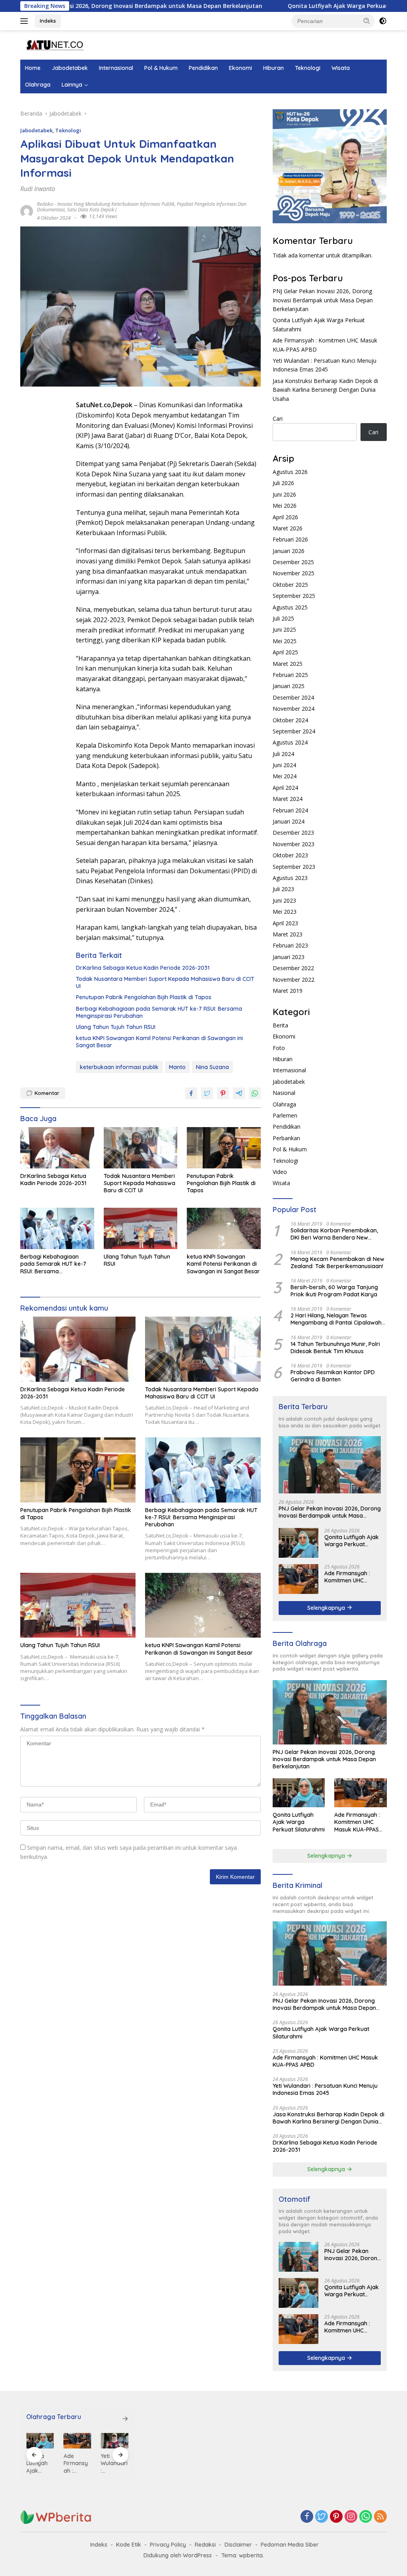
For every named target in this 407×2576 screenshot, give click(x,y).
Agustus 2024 (290, 742)
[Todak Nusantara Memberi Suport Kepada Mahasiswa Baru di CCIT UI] (141, 1148)
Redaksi (205, 2545)
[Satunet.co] (54, 44)
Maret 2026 (288, 528)
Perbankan (286, 1138)
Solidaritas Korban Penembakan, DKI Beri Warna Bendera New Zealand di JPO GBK (334, 1234)
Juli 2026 (283, 483)
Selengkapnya (327, 1608)
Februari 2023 (290, 945)
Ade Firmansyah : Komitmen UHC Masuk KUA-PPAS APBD (347, 1577)
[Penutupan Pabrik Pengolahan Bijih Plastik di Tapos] (224, 1148)
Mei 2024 (285, 776)
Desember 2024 (293, 697)
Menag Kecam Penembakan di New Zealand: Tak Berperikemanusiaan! (337, 1263)
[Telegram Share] (239, 1093)
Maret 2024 (288, 799)
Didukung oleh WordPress (178, 2555)
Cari (278, 419)
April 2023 (285, 923)
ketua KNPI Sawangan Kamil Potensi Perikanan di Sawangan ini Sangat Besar (159, 1042)
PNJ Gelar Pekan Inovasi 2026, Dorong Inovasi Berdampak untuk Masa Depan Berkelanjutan (323, 300)
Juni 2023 (284, 900)
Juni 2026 (284, 494)
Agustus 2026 (290, 472)
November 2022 (294, 980)
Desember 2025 (293, 562)
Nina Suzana (212, 1067)
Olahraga (38, 85)
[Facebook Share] (191, 1093)
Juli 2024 (283, 754)
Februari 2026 (290, 539)
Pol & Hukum (161, 68)
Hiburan (273, 68)
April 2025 (285, 652)
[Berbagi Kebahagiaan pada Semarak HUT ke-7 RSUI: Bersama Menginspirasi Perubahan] (57, 1228)
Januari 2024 (289, 821)
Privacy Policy (168, 2545)
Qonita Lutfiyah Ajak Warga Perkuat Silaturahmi (273, 6)
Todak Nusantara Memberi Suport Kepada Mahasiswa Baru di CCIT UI (165, 982)
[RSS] (380, 2517)
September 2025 (294, 596)
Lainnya (72, 85)
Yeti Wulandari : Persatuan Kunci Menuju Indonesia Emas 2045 (325, 2089)
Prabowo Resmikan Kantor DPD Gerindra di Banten (333, 1376)
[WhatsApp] (366, 2517)
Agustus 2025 (290, 607)
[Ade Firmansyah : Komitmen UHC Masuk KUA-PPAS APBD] (298, 1579)
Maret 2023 (288, 934)
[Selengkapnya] (125, 2419)
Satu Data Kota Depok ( (92, 210)
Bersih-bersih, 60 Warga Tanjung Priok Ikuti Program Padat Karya (334, 1291)
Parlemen (285, 1115)
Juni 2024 (284, 765)
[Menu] (26, 21)
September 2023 (294, 867)
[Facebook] (307, 2517)
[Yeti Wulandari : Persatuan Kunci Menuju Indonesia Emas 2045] (78, 2441)
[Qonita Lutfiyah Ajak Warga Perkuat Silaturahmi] (298, 1543)
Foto (279, 1048)
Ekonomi (240, 68)
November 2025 (294, 573)
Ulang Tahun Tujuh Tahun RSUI (116, 1027)
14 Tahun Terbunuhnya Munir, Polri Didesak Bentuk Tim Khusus (335, 1348)
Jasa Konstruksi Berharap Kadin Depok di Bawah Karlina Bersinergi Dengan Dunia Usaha (325, 390)
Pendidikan (203, 68)
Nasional (284, 1093)
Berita (280, 1025)
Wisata (341, 68)
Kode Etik (129, 2545)
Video (280, 1172)
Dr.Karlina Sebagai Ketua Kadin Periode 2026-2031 (143, 968)
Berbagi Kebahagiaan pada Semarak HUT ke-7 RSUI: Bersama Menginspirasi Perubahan (159, 1012)
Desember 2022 (293, 968)
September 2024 (294, 731)
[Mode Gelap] (383, 21)
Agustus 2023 (290, 878)
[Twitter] (322, 2517)
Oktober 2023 (290, 855)
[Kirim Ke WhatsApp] (255, 1093)
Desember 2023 (293, 833)
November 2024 (294, 709)
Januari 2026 (289, 551)
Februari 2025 (290, 675)
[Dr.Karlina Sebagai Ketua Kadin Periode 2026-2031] (57, 1148)
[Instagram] (351, 2517)
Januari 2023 (289, 957)
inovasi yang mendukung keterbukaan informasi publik (116, 204)
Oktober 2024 (290, 720)
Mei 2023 (285, 912)
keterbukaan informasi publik (119, 1067)
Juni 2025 (284, 629)
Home (33, 68)
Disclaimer (238, 2545)
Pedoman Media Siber (290, 2545)
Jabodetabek (70, 68)
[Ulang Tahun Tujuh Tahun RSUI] (141, 1228)
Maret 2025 (288, 664)
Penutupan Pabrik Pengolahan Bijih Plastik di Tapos (144, 997)
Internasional (116, 68)
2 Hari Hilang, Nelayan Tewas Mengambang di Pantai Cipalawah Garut (336, 1319)
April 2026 (285, 517)
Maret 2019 (288, 991)
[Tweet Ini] (207, 1093)
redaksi (45, 204)
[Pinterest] (336, 2517)
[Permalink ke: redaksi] (27, 211)
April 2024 (285, 788)
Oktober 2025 (290, 585)
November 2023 (294, 844)
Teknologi (308, 68)
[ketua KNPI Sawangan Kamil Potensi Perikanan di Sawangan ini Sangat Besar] (224, 1228)
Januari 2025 (289, 686)
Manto (177, 1067)
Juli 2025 (283, 618)
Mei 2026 (285, 506)
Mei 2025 (285, 641)
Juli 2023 (283, 889)
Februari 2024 (290, 810)
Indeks (48, 21)
